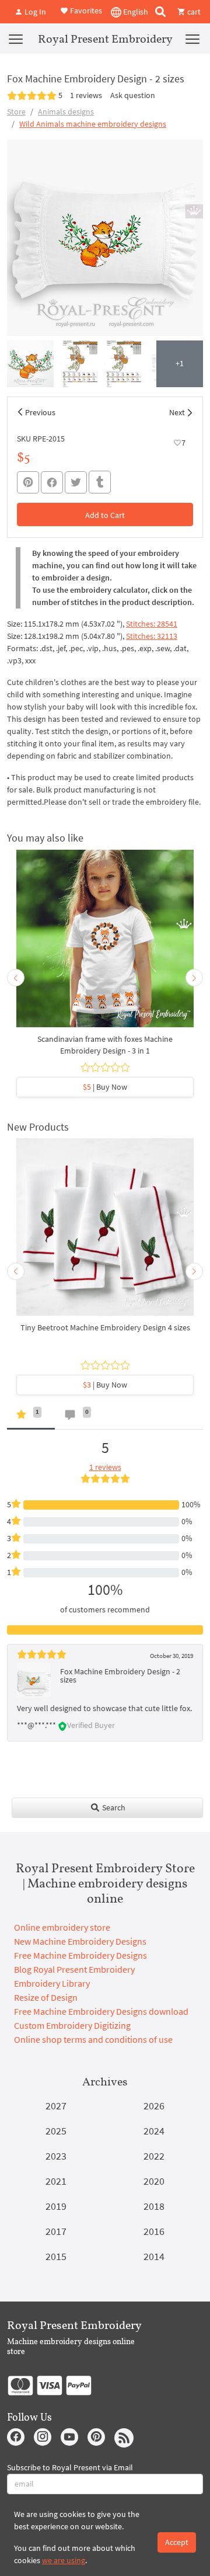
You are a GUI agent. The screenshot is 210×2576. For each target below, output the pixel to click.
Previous (40, 412)
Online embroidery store (62, 1927)
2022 (154, 2156)
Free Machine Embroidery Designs (80, 1955)
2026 (154, 2106)
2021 (56, 2181)
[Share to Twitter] (76, 482)
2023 (56, 2156)
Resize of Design (46, 1997)
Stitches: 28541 (152, 624)
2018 (154, 2206)
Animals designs (66, 112)
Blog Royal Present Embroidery (74, 1969)
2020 (154, 2181)
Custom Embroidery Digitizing (72, 2025)
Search (113, 1807)
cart (193, 12)
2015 (56, 2256)
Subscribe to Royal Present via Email (70, 2467)
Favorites (85, 11)
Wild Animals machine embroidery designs (93, 124)
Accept (177, 2542)
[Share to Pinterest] (28, 482)
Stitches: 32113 (152, 636)
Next (177, 412)
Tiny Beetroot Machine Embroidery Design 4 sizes (105, 1327)
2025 (56, 2131)
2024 (154, 2131)
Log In (34, 12)
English (135, 12)
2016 (154, 2231)
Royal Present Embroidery (105, 39)
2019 (56, 2206)
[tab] (31, 1417)
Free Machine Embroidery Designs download (101, 2011)
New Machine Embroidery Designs (80, 1941)
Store (16, 112)
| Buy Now (105, 1087)
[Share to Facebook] (52, 482)
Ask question (133, 95)
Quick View (105, 944)
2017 (56, 2231)
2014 (154, 2256)
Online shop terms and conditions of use (93, 2039)
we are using (64, 2560)
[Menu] (16, 39)
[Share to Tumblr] (100, 482)
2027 (56, 2106)
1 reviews (86, 95)
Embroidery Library (52, 1983)
